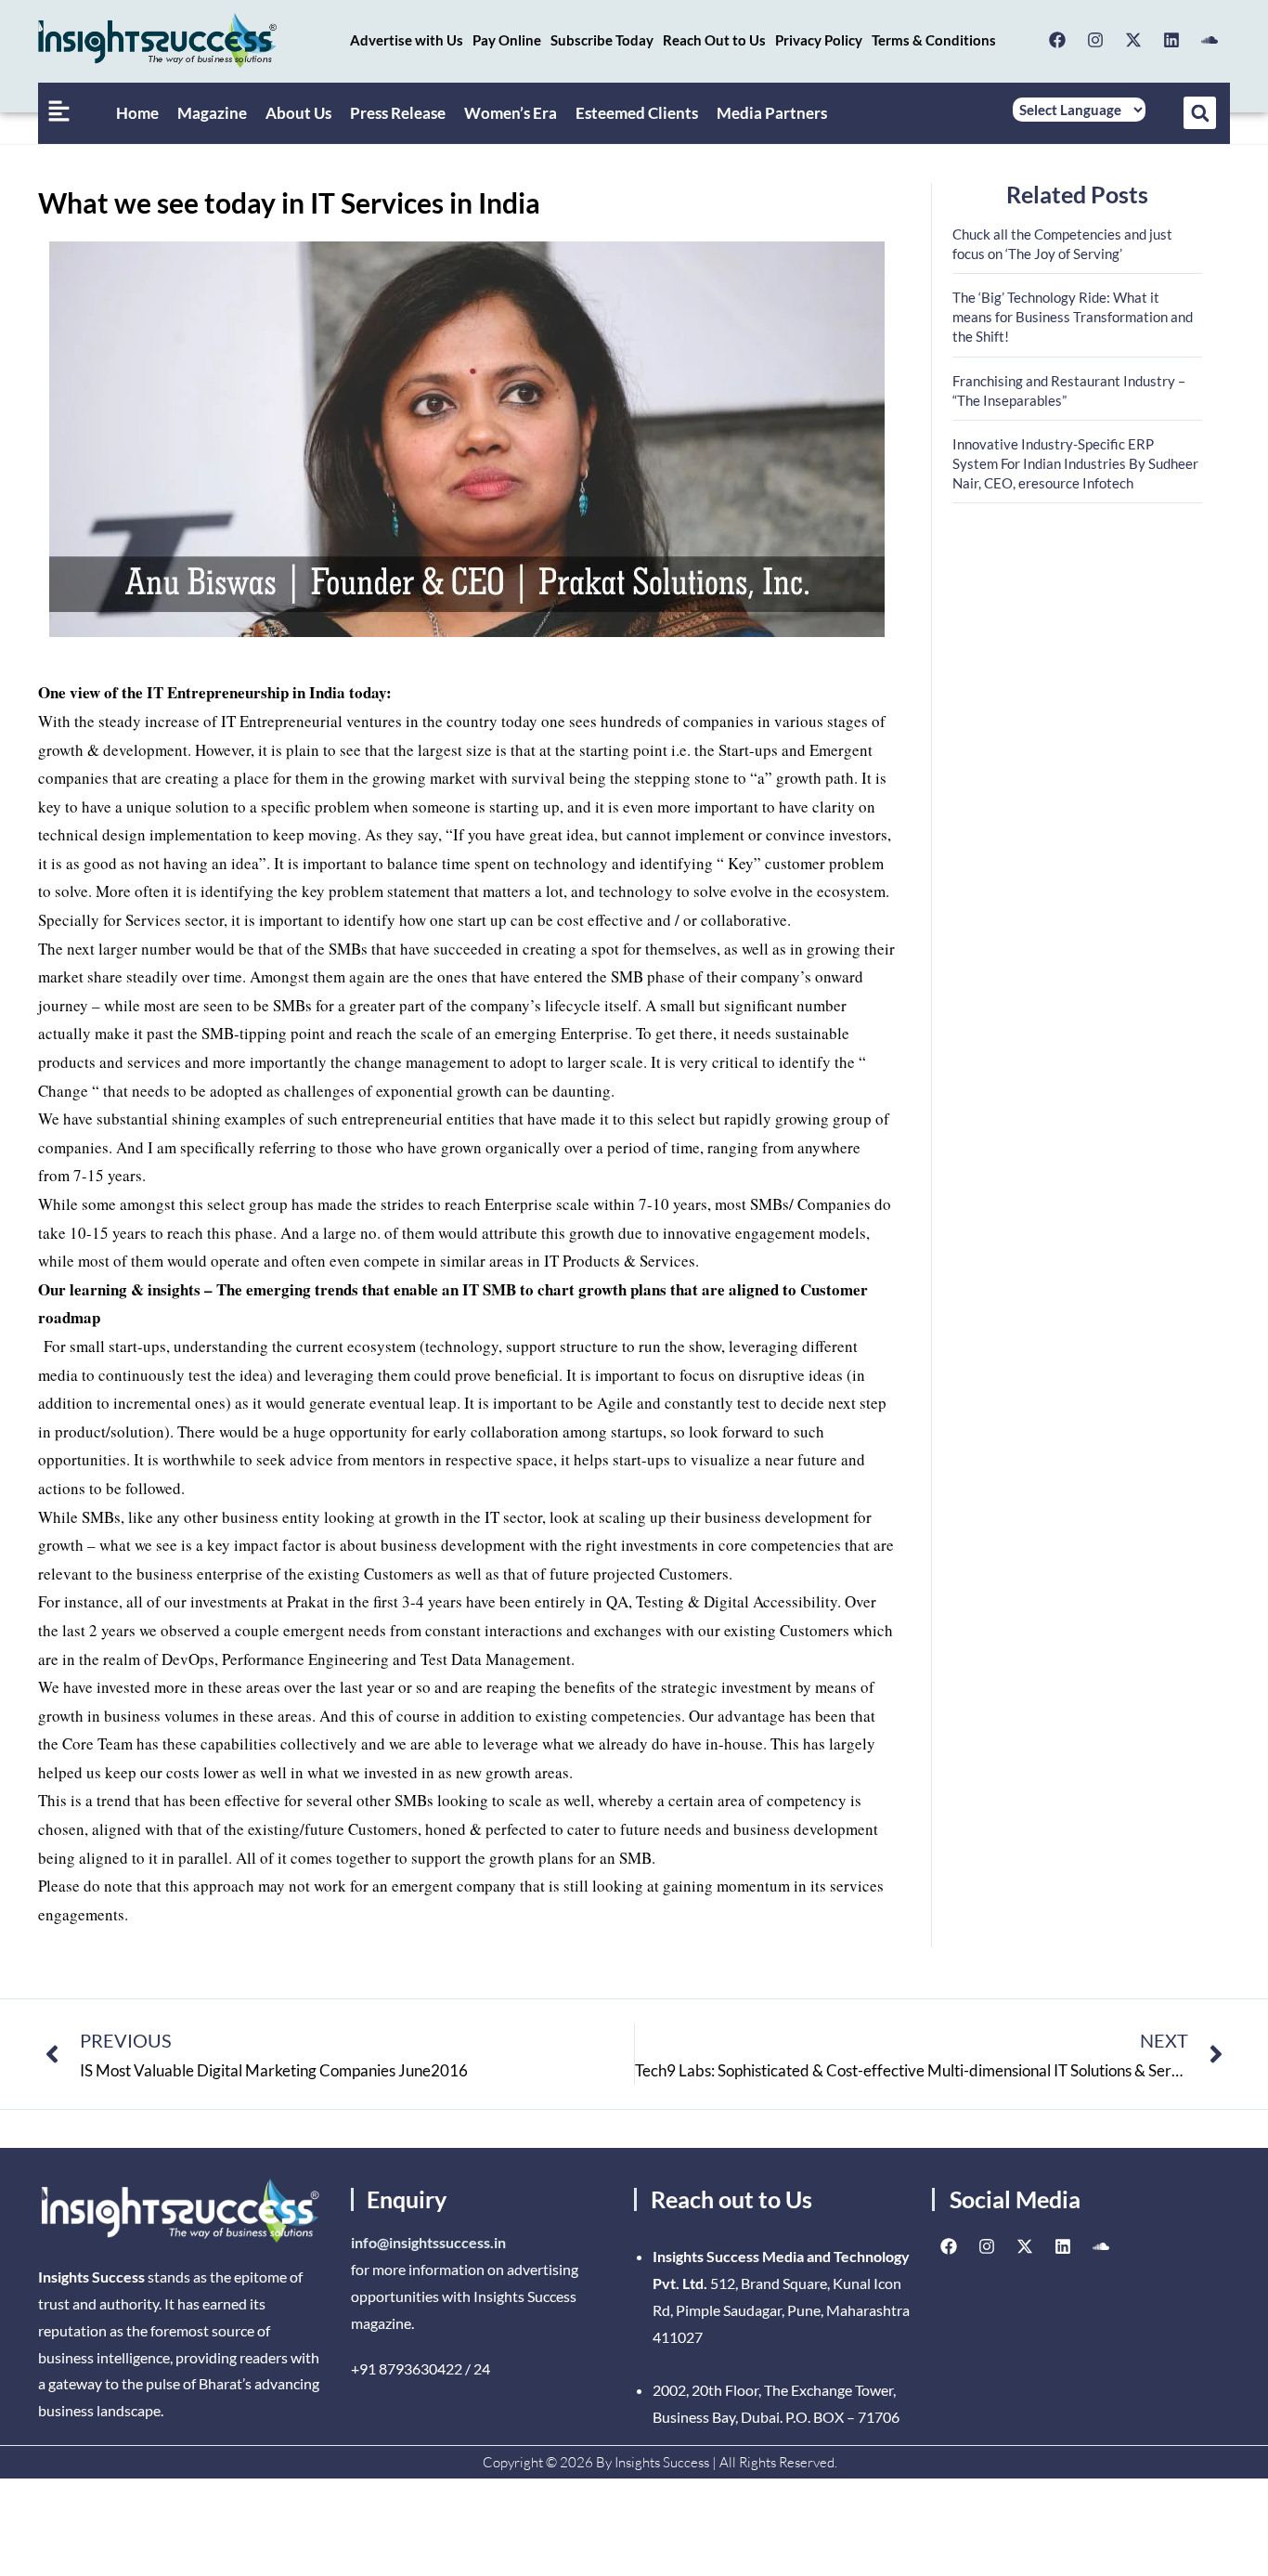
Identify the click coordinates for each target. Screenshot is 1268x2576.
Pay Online (507, 40)
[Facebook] (1057, 40)
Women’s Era (511, 113)
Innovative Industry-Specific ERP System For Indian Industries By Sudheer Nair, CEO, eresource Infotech (1075, 463)
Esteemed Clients (637, 113)
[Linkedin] (1171, 40)
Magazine (212, 113)
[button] (1200, 113)
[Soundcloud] (1210, 40)
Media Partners (772, 113)
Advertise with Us (407, 40)
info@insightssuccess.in (428, 2242)
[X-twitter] (1133, 40)
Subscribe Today (602, 40)
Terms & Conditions (934, 40)
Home (137, 113)
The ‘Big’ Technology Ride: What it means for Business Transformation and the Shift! (1073, 317)
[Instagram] (1095, 40)
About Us (298, 113)
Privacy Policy (819, 40)
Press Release (398, 113)
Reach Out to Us (714, 40)
